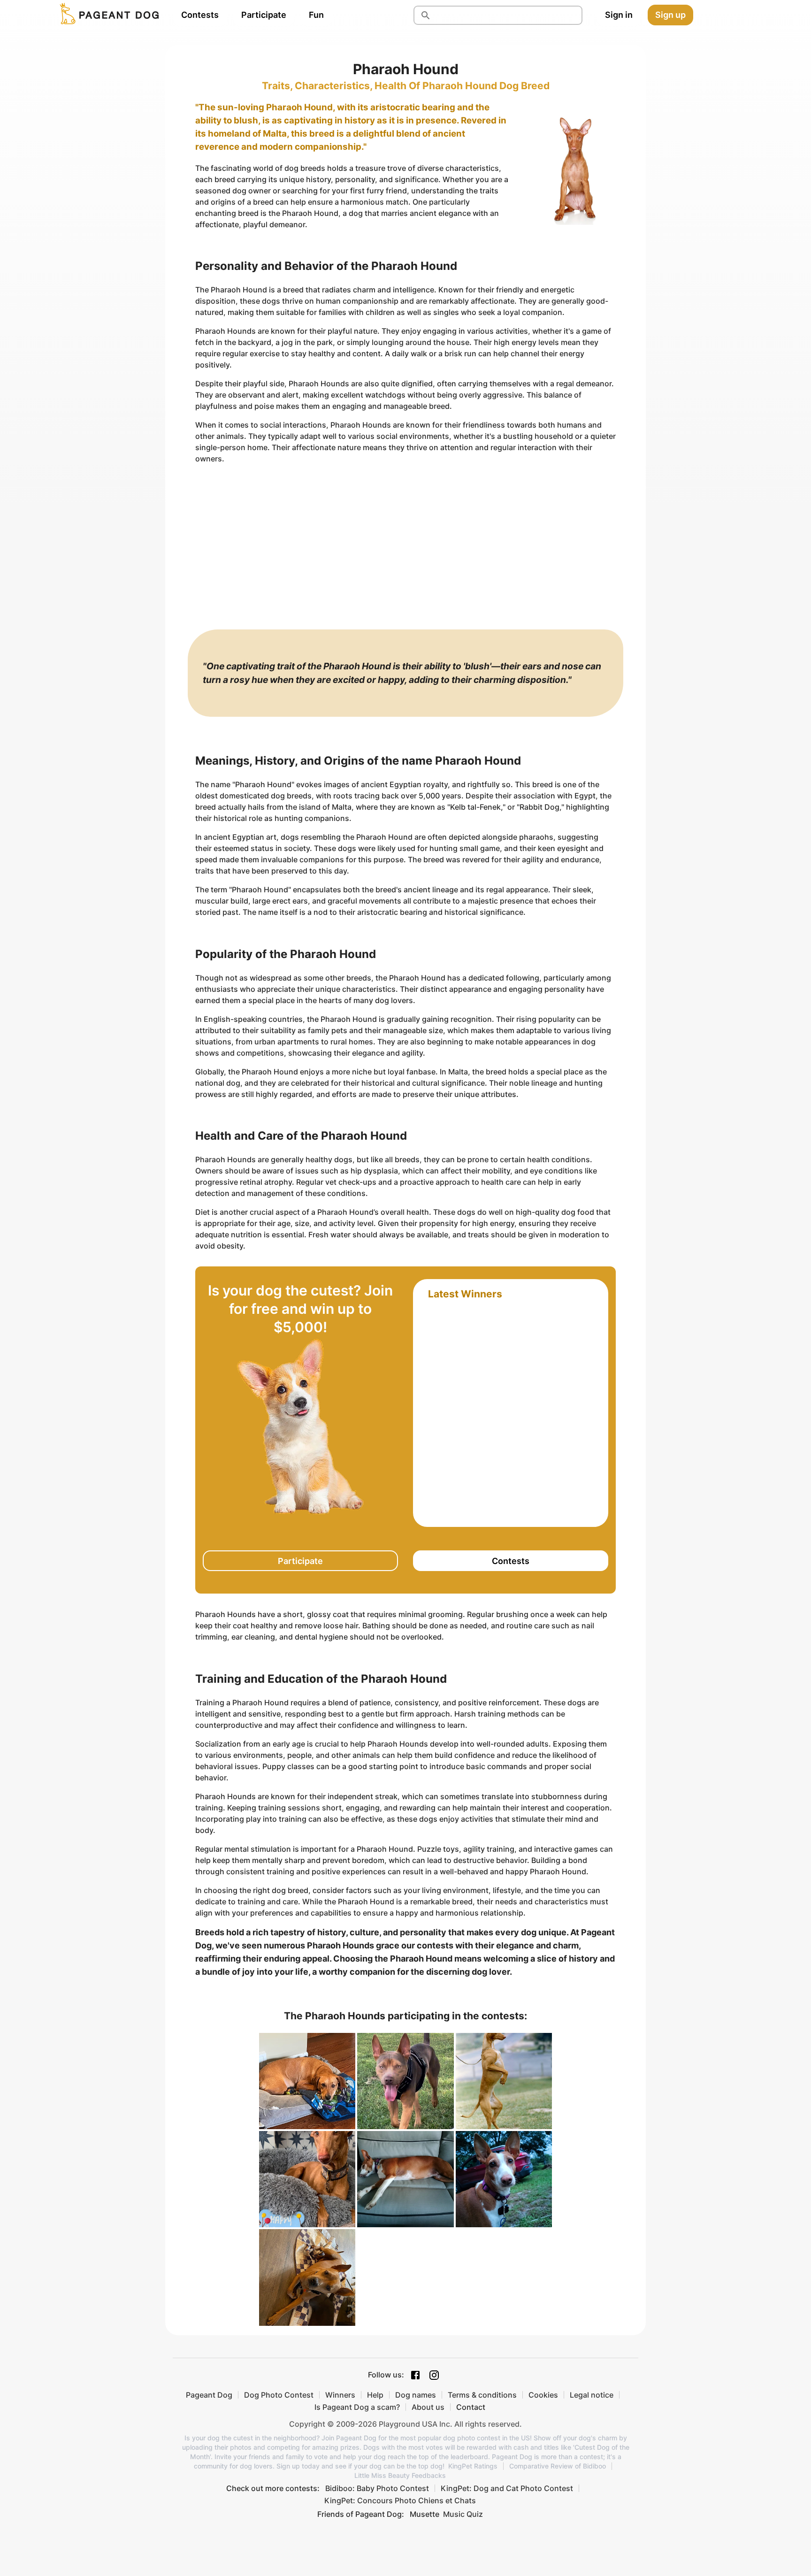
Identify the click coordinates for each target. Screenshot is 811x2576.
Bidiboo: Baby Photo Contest (377, 2488)
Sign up (670, 15)
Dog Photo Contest (279, 2395)
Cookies (543, 2395)
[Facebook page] (415, 2375)
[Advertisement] (405, 537)
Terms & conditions (482, 2395)
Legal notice (592, 2395)
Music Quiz (463, 2514)
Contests (200, 15)
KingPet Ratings (473, 2466)
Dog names (416, 2395)
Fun (316, 15)
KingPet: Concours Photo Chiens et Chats (400, 2500)
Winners (340, 2395)
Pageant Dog (209, 2395)
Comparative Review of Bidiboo (558, 2466)
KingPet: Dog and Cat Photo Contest (507, 2488)
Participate (264, 15)
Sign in (619, 15)
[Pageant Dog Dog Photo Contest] (107, 15)
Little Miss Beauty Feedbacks (400, 2476)
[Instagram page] (434, 2375)
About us (428, 2407)
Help (375, 2395)
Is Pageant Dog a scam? (357, 2407)
